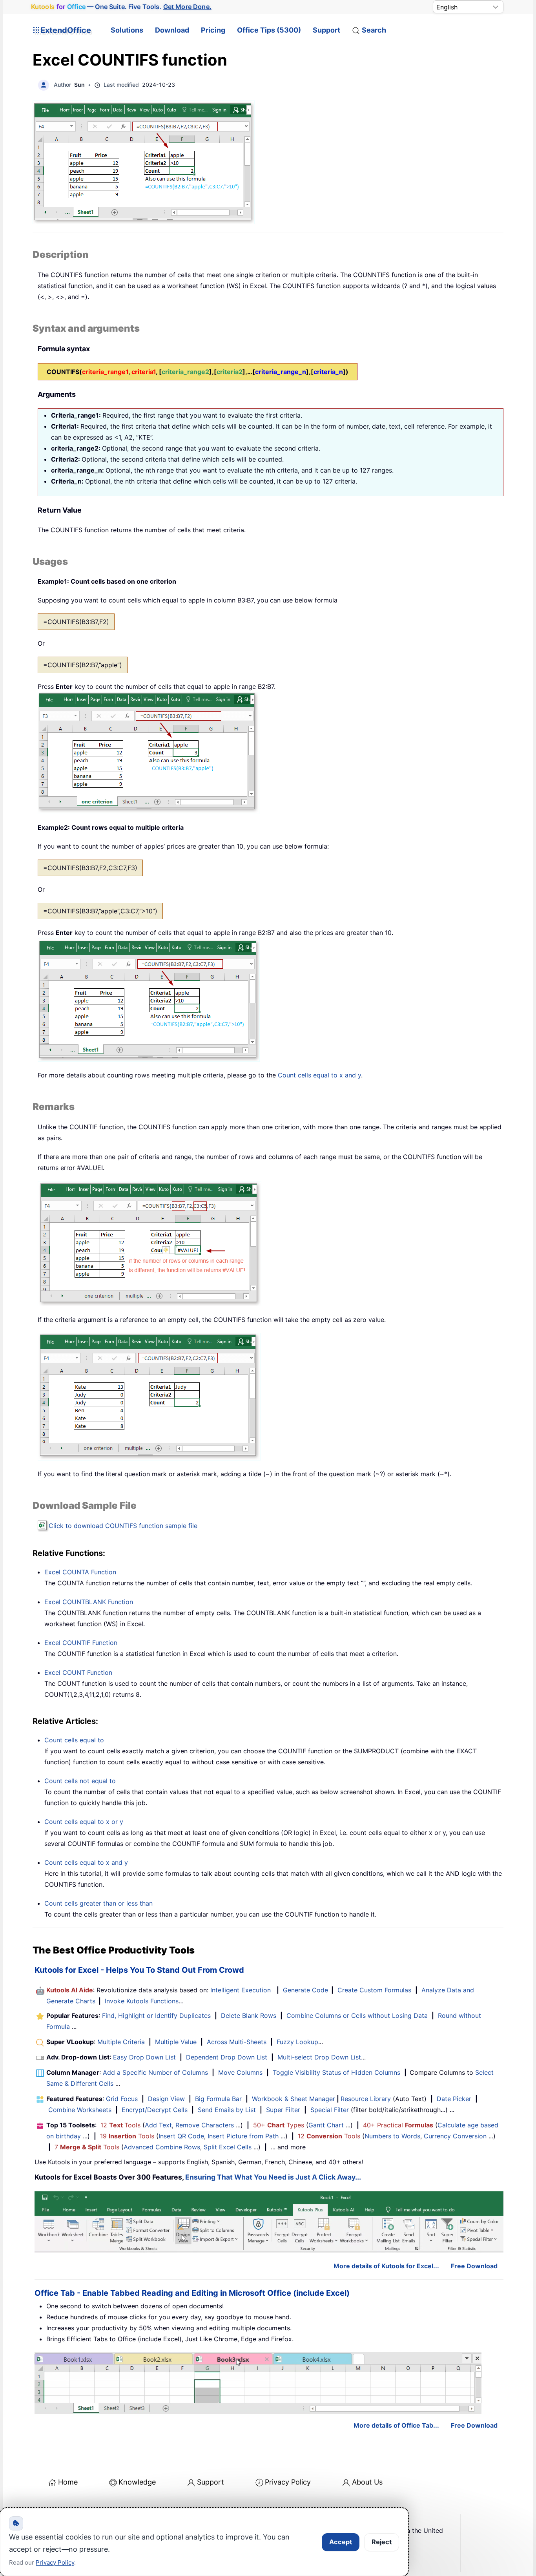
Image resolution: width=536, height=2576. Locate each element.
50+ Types (279, 2125)
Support (326, 30)
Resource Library (366, 2099)
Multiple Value (177, 2042)
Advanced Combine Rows (162, 2147)
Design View (166, 2099)
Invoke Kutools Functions (142, 2001)
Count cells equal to (74, 1740)
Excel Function (80, 1572)
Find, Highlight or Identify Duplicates (156, 2016)
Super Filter (283, 2110)
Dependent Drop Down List (227, 2057)
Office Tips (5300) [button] (269, 30)
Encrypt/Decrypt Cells (155, 2110)
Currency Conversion (455, 2136)
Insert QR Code (181, 2136)
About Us (367, 2482)
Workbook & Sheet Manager (294, 2099)
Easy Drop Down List (144, 2057)
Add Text (158, 2125)
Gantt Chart (326, 2125)
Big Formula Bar (218, 2099)
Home (68, 2482)
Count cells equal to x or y (84, 1822)
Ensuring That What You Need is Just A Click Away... (273, 2177)
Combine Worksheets (80, 2110)
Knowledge (137, 2482)
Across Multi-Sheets (237, 2042)
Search (374, 30)
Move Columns (240, 2072)
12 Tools (120, 2125)
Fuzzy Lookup (297, 2042)
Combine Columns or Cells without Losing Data (357, 2016)
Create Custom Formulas (374, 1990)
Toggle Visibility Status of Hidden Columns (336, 2072)
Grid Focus (122, 2099)
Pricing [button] (213, 30)
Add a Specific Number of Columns (155, 2072)
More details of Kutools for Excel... (386, 2266)
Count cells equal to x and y (319, 1075)
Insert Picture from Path (243, 2136)
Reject (382, 2542)
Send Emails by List (227, 2110)
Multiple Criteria (121, 2042)
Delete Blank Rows (249, 2016)
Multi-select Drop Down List (319, 2057)
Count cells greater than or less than (98, 1903)
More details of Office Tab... (396, 2425)
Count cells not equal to (80, 1781)
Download (172, 30)
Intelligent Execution (241, 1990)
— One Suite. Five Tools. (121, 7)
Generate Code (305, 1990)
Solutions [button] (127, 30)
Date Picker (454, 2099)
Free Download (474, 2266)
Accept (341, 2542)
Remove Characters (205, 2125)
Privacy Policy (288, 2482)
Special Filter (330, 2110)
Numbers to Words (392, 2136)
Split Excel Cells (228, 2147)
